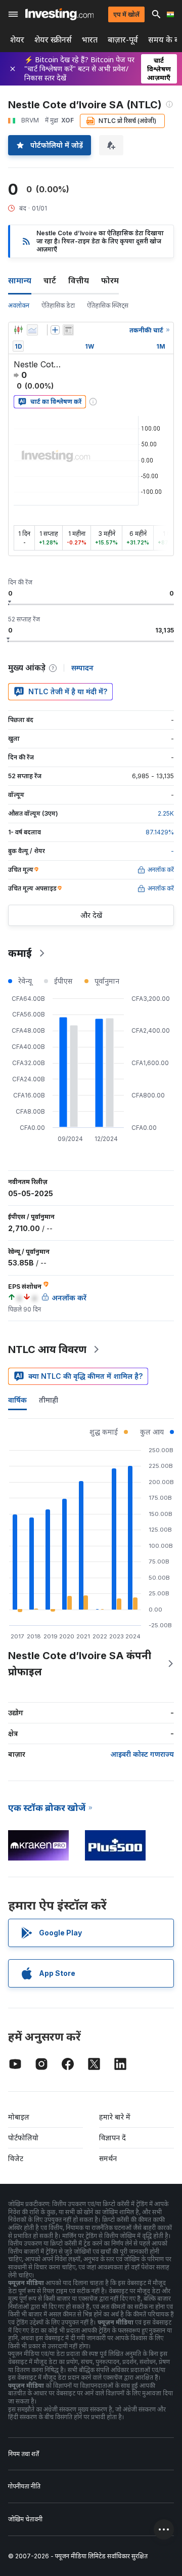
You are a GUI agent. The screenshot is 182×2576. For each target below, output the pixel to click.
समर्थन (108, 2158)
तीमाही (49, 1400)
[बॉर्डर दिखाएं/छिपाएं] (68, 330)
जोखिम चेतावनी (25, 2519)
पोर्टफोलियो (23, 2138)
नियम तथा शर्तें (24, 2454)
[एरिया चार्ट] (32, 330)
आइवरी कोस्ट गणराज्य (142, 1754)
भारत (90, 40)
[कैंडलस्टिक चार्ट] (18, 330)
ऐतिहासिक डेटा (58, 305)
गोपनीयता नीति (24, 2486)
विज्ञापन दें (112, 2138)
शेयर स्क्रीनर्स (53, 40)
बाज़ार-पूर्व (123, 40)
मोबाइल (19, 2117)
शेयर (17, 40)
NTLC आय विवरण (47, 1349)
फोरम (110, 280)
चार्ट (50, 280)
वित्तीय (79, 280)
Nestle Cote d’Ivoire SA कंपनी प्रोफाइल (80, 1664)
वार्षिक (17, 1400)
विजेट (16, 2158)
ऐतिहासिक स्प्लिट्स (108, 305)
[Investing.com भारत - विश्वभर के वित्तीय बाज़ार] (59, 14)
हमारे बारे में (115, 2117)
